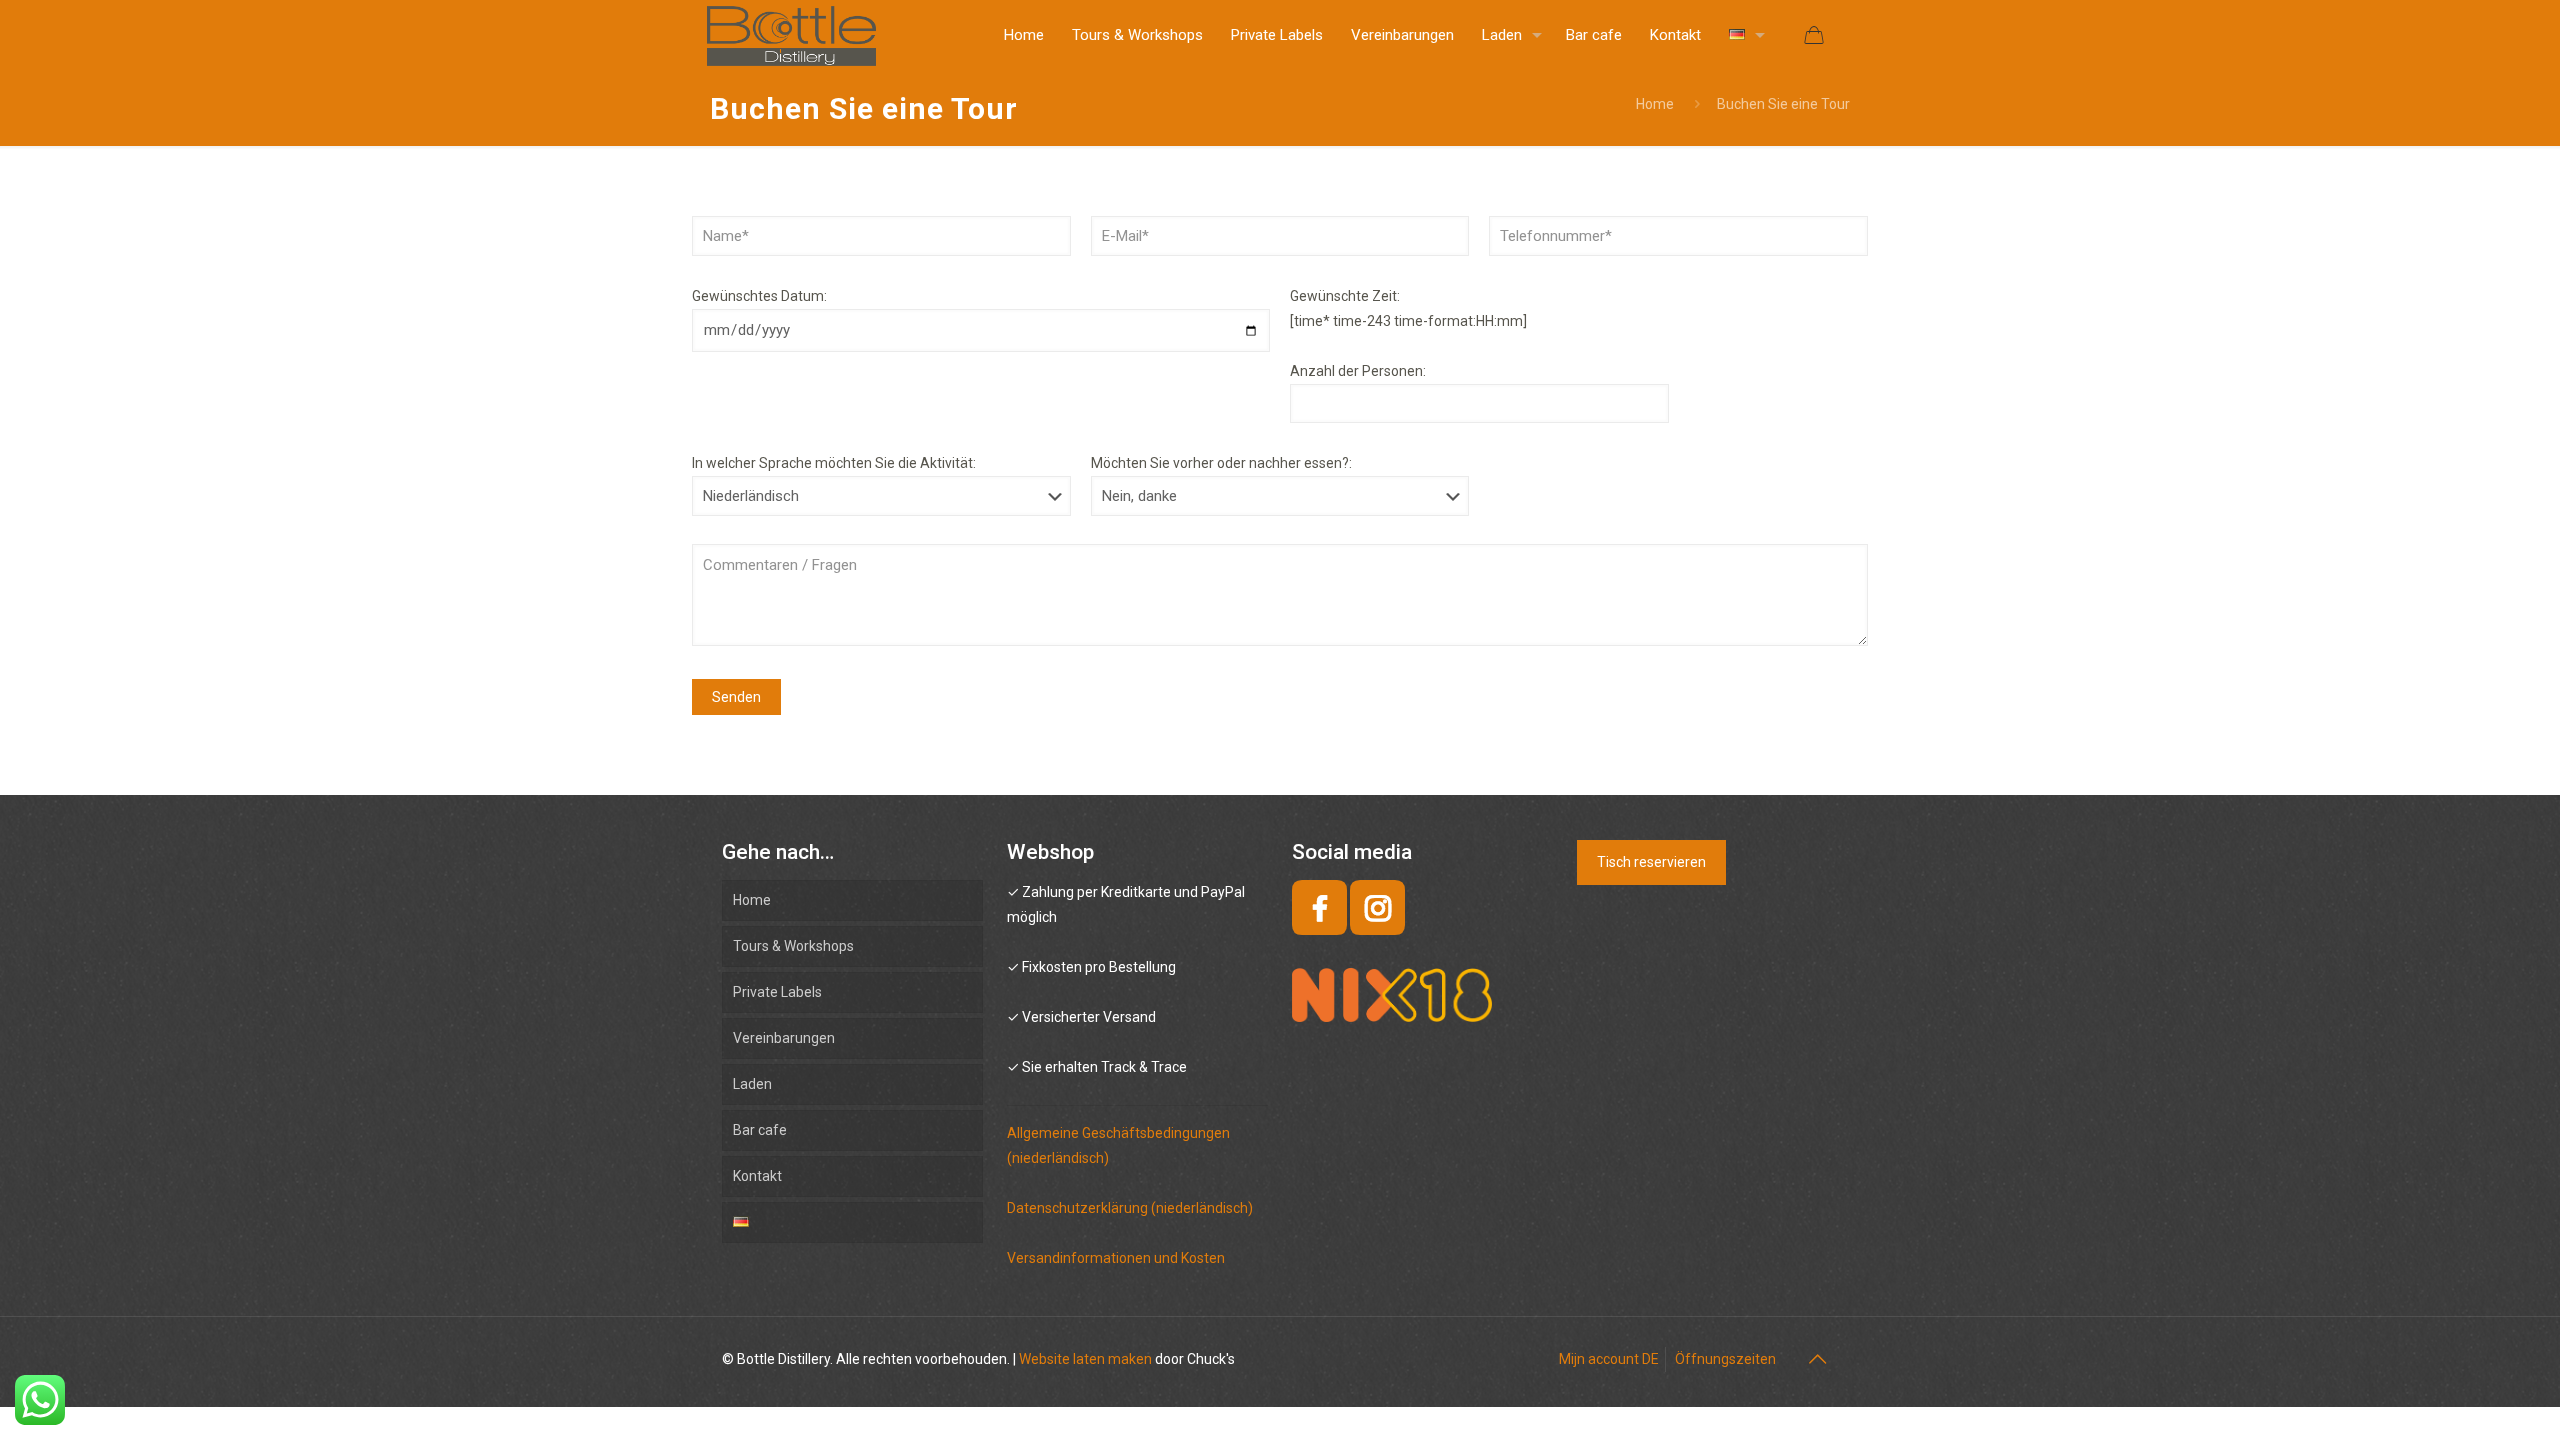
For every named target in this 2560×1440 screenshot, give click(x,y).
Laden (752, 1084)
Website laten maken (1085, 1359)
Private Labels (777, 992)
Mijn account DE (1609, 1359)
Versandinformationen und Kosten (1116, 1258)
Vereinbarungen (784, 1038)
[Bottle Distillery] (791, 35)
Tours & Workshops (793, 946)
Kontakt (757, 1176)
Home (1655, 104)
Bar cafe (760, 1130)
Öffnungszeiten (1725, 1359)
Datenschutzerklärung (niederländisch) (1130, 1208)
